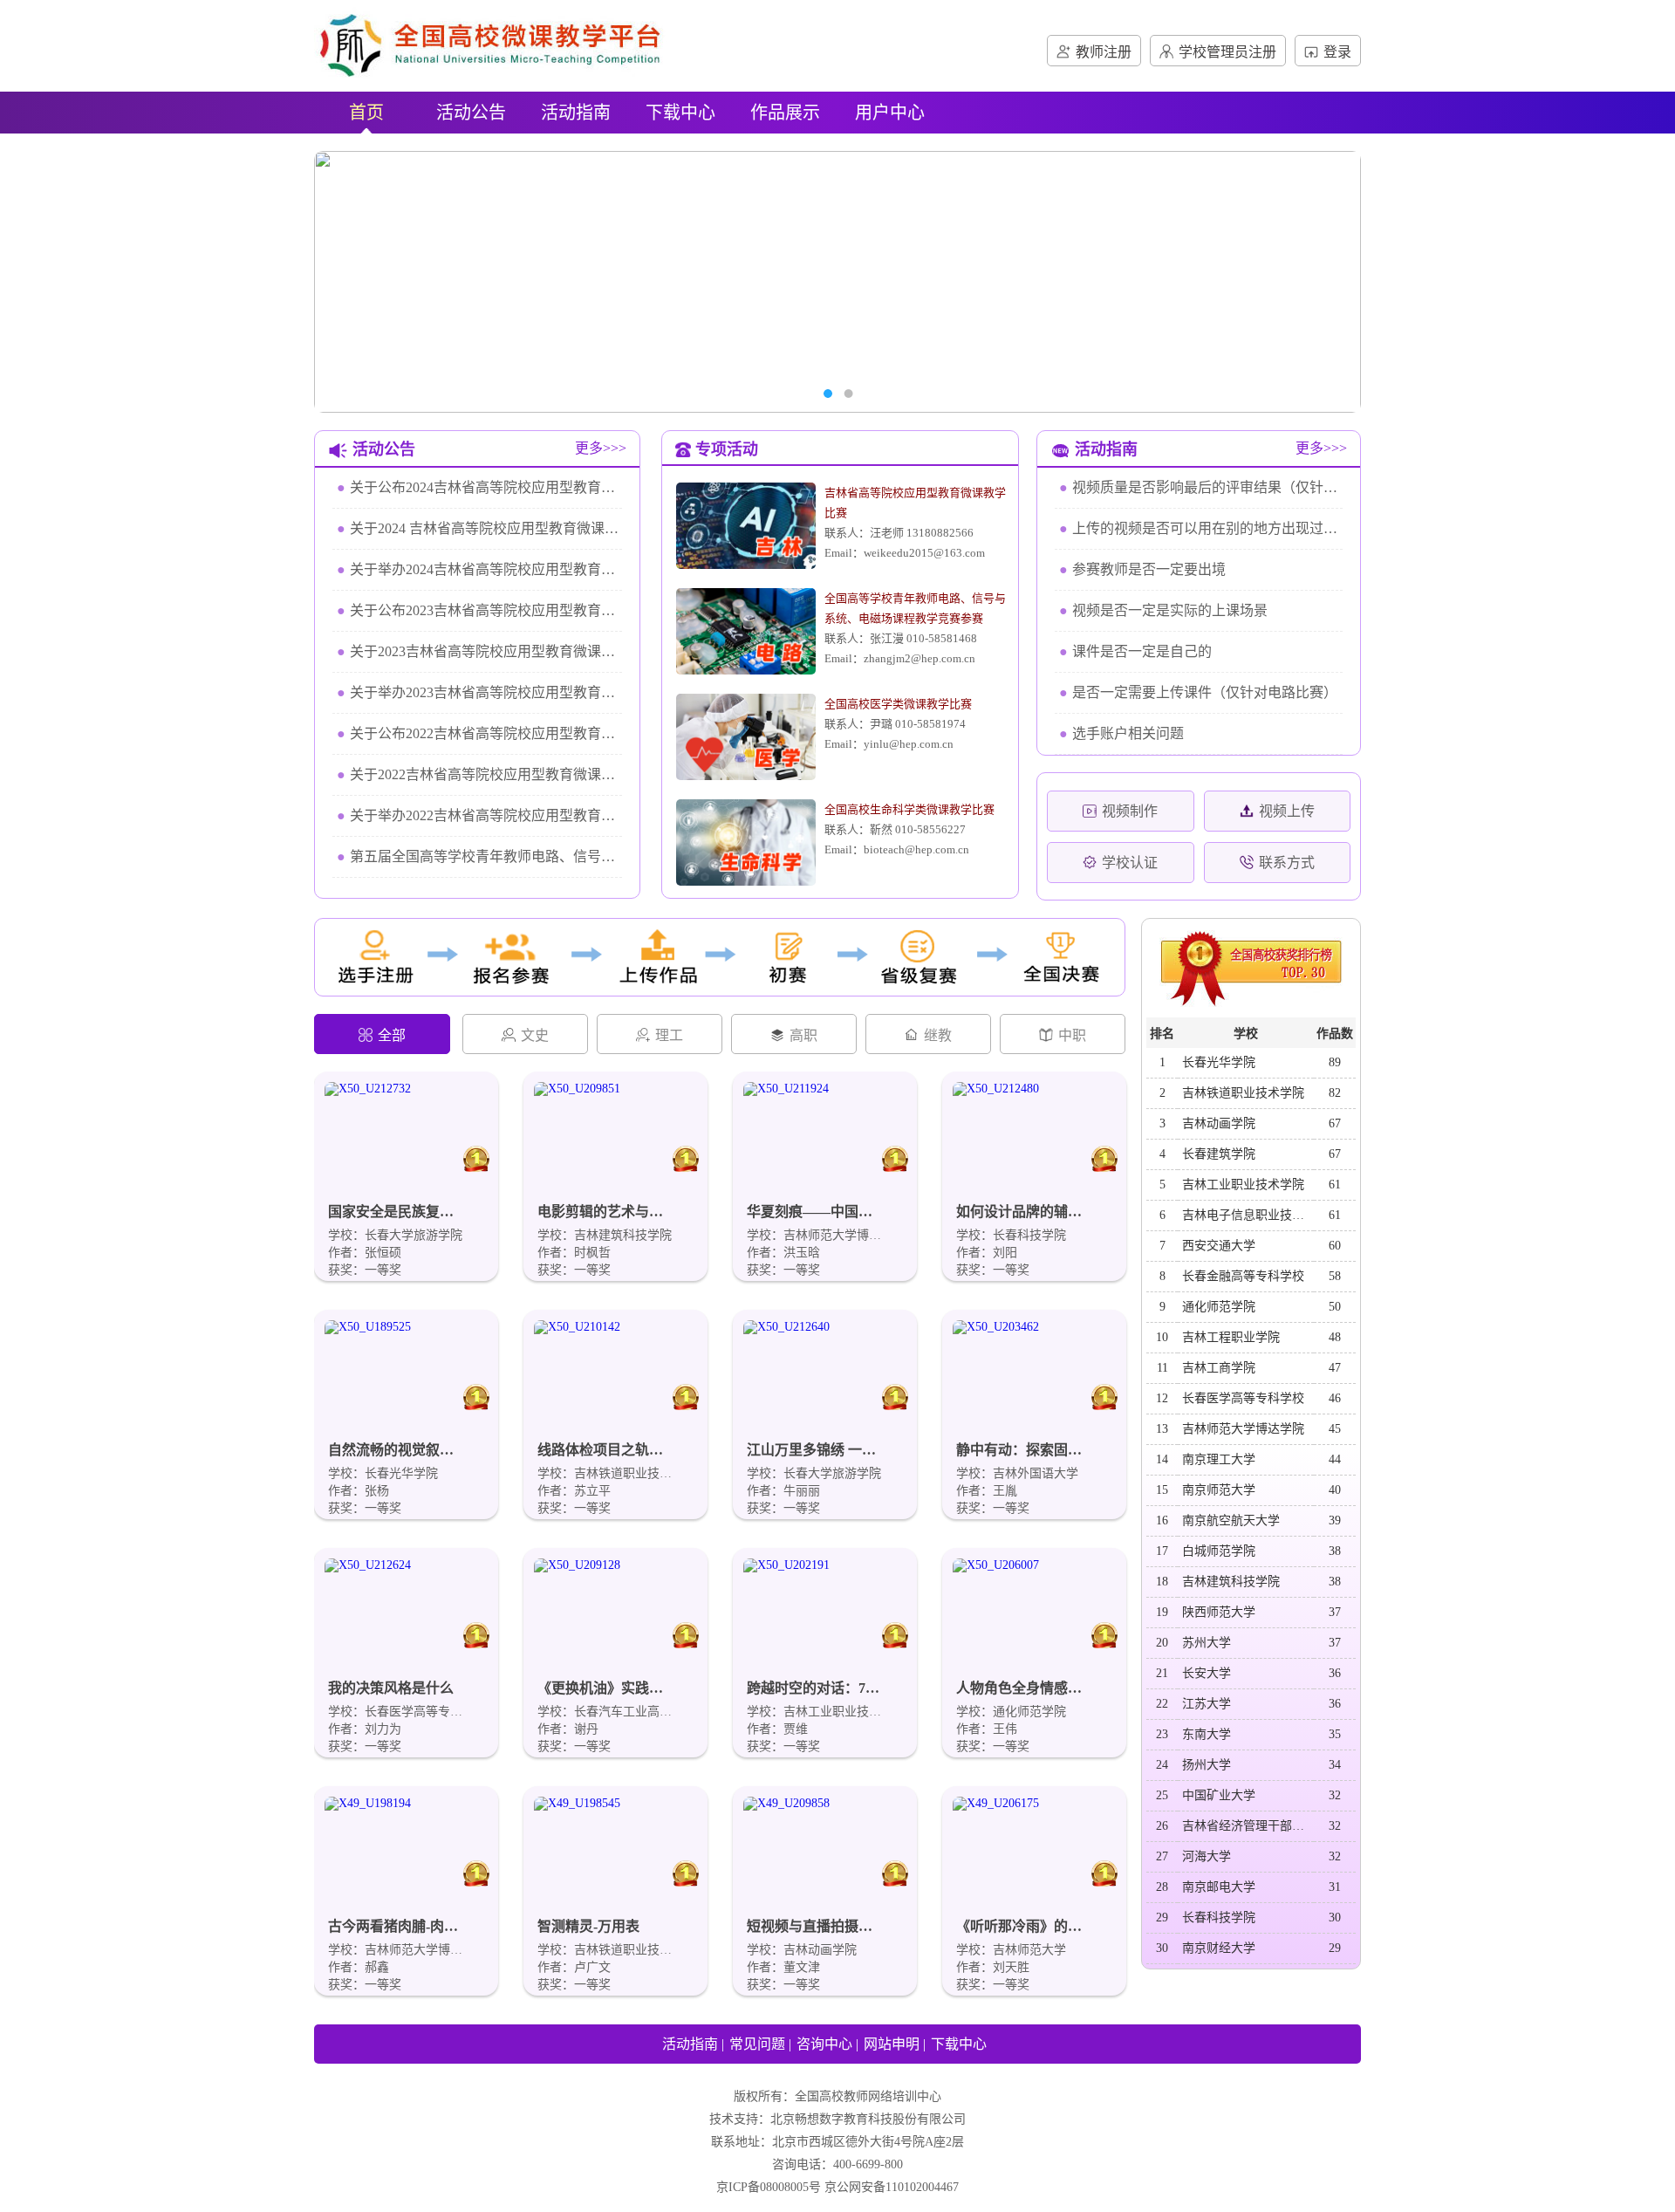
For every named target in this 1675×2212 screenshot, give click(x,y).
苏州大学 (1207, 1643)
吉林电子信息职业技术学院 (1248, 1215)
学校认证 (1130, 863)
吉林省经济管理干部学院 (1248, 1826)
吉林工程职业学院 (1231, 1337)
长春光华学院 (1219, 1062)
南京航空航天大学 (1231, 1520)
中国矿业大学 (1219, 1795)
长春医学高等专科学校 (1243, 1398)
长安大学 (1207, 1673)
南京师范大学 (1219, 1490)
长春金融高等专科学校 (1243, 1276)
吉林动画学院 (1219, 1123)
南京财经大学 (1219, 1948)
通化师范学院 (1219, 1307)
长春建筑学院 (1219, 1154)
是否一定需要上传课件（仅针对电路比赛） (1198, 692)
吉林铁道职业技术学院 (1243, 1093)
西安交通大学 (1219, 1246)
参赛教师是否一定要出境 (1142, 569)
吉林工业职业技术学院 (1243, 1185)
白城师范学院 (1219, 1551)
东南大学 (1207, 1734)
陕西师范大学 (1219, 1612)
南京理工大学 (1219, 1459)
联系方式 (1287, 863)
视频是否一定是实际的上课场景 (1163, 610)
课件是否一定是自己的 (1135, 651)
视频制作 (1130, 811)
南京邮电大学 (1219, 1887)
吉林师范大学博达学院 (1243, 1429)
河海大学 (1207, 1856)
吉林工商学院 (1219, 1368)
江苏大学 (1207, 1704)
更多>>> (601, 448)
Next (1322, 282)
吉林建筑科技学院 (1231, 1582)
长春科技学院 (1219, 1918)
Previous (353, 282)
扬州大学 (1207, 1765)
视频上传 (1287, 811)
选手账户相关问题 (1121, 733)
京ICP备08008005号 (769, 2187)
